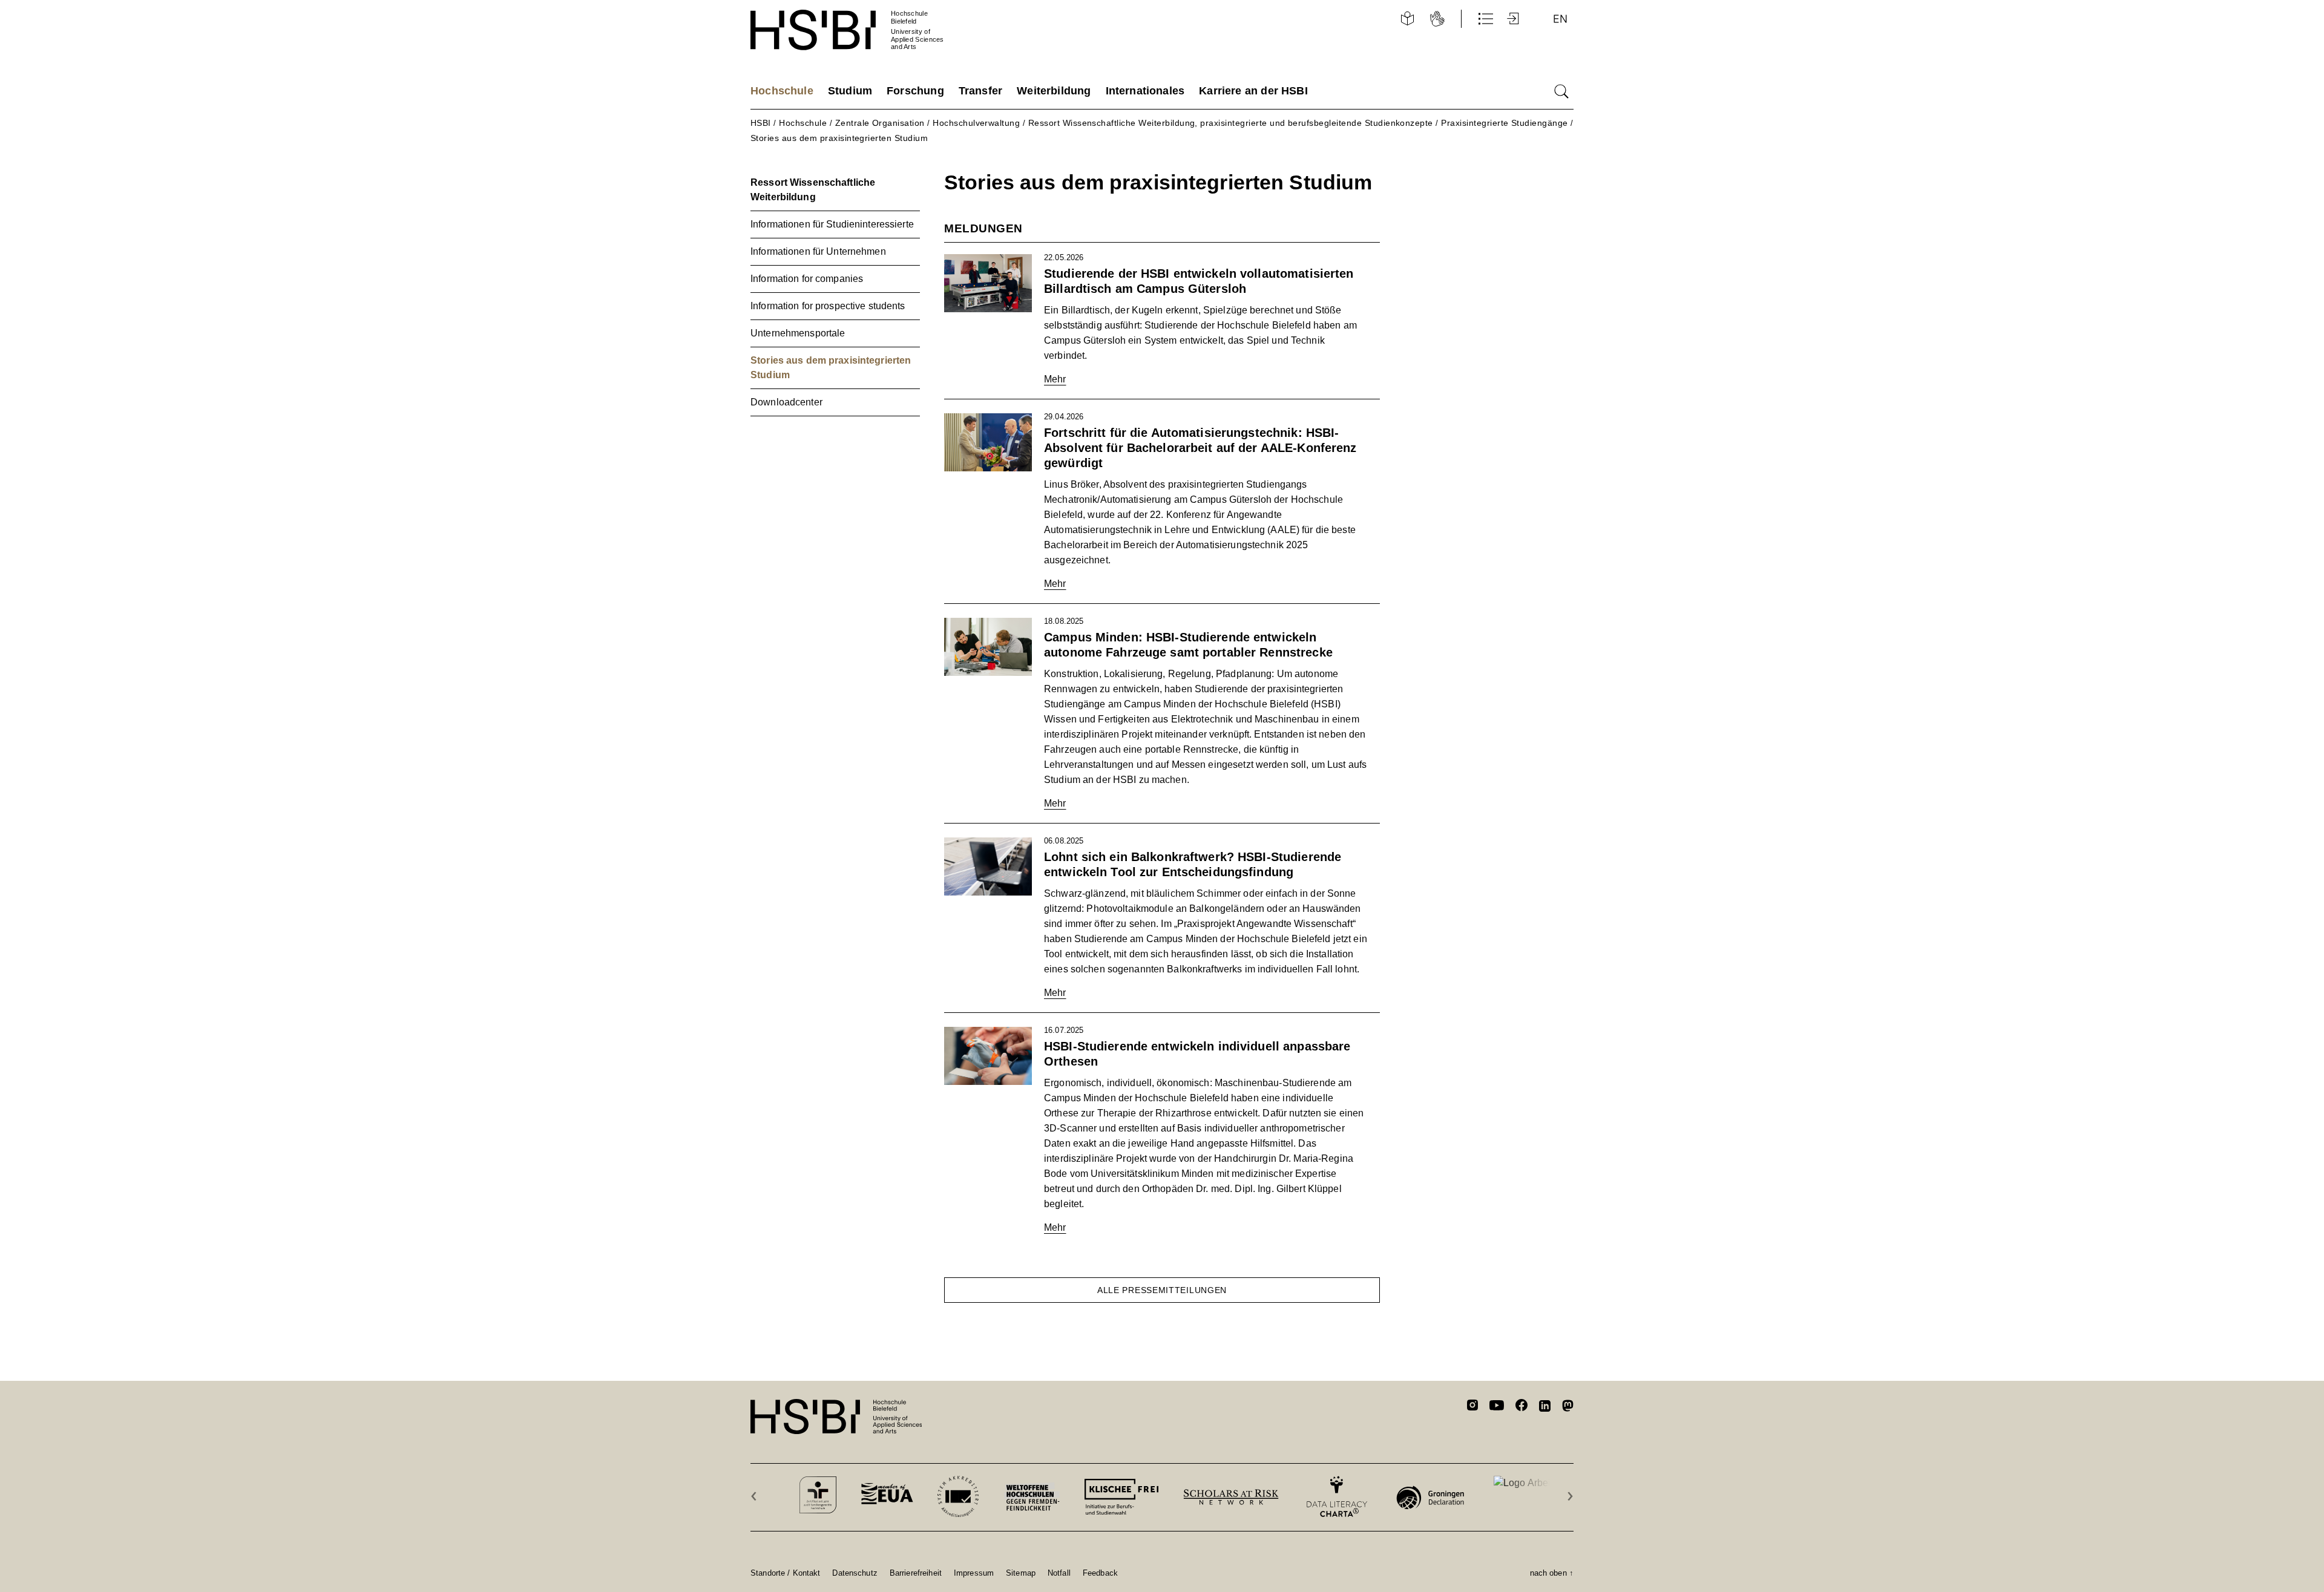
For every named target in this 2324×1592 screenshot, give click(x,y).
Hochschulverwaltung (976, 123)
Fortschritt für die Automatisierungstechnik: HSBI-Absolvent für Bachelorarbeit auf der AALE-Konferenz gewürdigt (1200, 448)
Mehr (1055, 379)
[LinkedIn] (1545, 1407)
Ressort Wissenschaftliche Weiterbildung (813, 190)
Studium (850, 91)
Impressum (974, 1573)
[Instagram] (1472, 1407)
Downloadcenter (786, 402)
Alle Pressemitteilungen (1162, 1290)
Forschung (915, 91)
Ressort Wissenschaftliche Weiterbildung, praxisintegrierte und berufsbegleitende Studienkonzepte (1231, 123)
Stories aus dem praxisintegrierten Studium (839, 138)
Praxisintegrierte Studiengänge (1504, 123)
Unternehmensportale (798, 333)
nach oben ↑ (1552, 1573)
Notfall (1059, 1573)
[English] (1560, 19)
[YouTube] (1497, 1407)
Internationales (1145, 91)
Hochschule (782, 91)
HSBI (761, 123)
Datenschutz (855, 1573)
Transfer (980, 91)
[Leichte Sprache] (1407, 19)
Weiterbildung (1054, 91)
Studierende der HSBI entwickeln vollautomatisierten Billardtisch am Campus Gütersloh (1199, 281)
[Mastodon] (1568, 1408)
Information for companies (807, 279)
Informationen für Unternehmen (818, 251)
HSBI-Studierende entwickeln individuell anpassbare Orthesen (1197, 1054)
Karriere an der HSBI (1253, 91)
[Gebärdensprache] (1437, 19)
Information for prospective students (828, 306)
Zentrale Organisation (880, 123)
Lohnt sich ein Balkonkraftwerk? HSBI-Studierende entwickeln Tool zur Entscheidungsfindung (1193, 864)
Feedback (1100, 1573)
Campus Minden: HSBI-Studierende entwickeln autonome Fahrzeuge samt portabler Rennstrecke (1188, 645)
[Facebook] (1521, 1407)
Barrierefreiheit (916, 1573)
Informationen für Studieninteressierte (832, 224)
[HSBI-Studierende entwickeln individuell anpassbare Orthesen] (988, 1056)
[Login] (1514, 19)
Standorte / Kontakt (785, 1573)
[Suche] (1561, 91)
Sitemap (1021, 1573)
